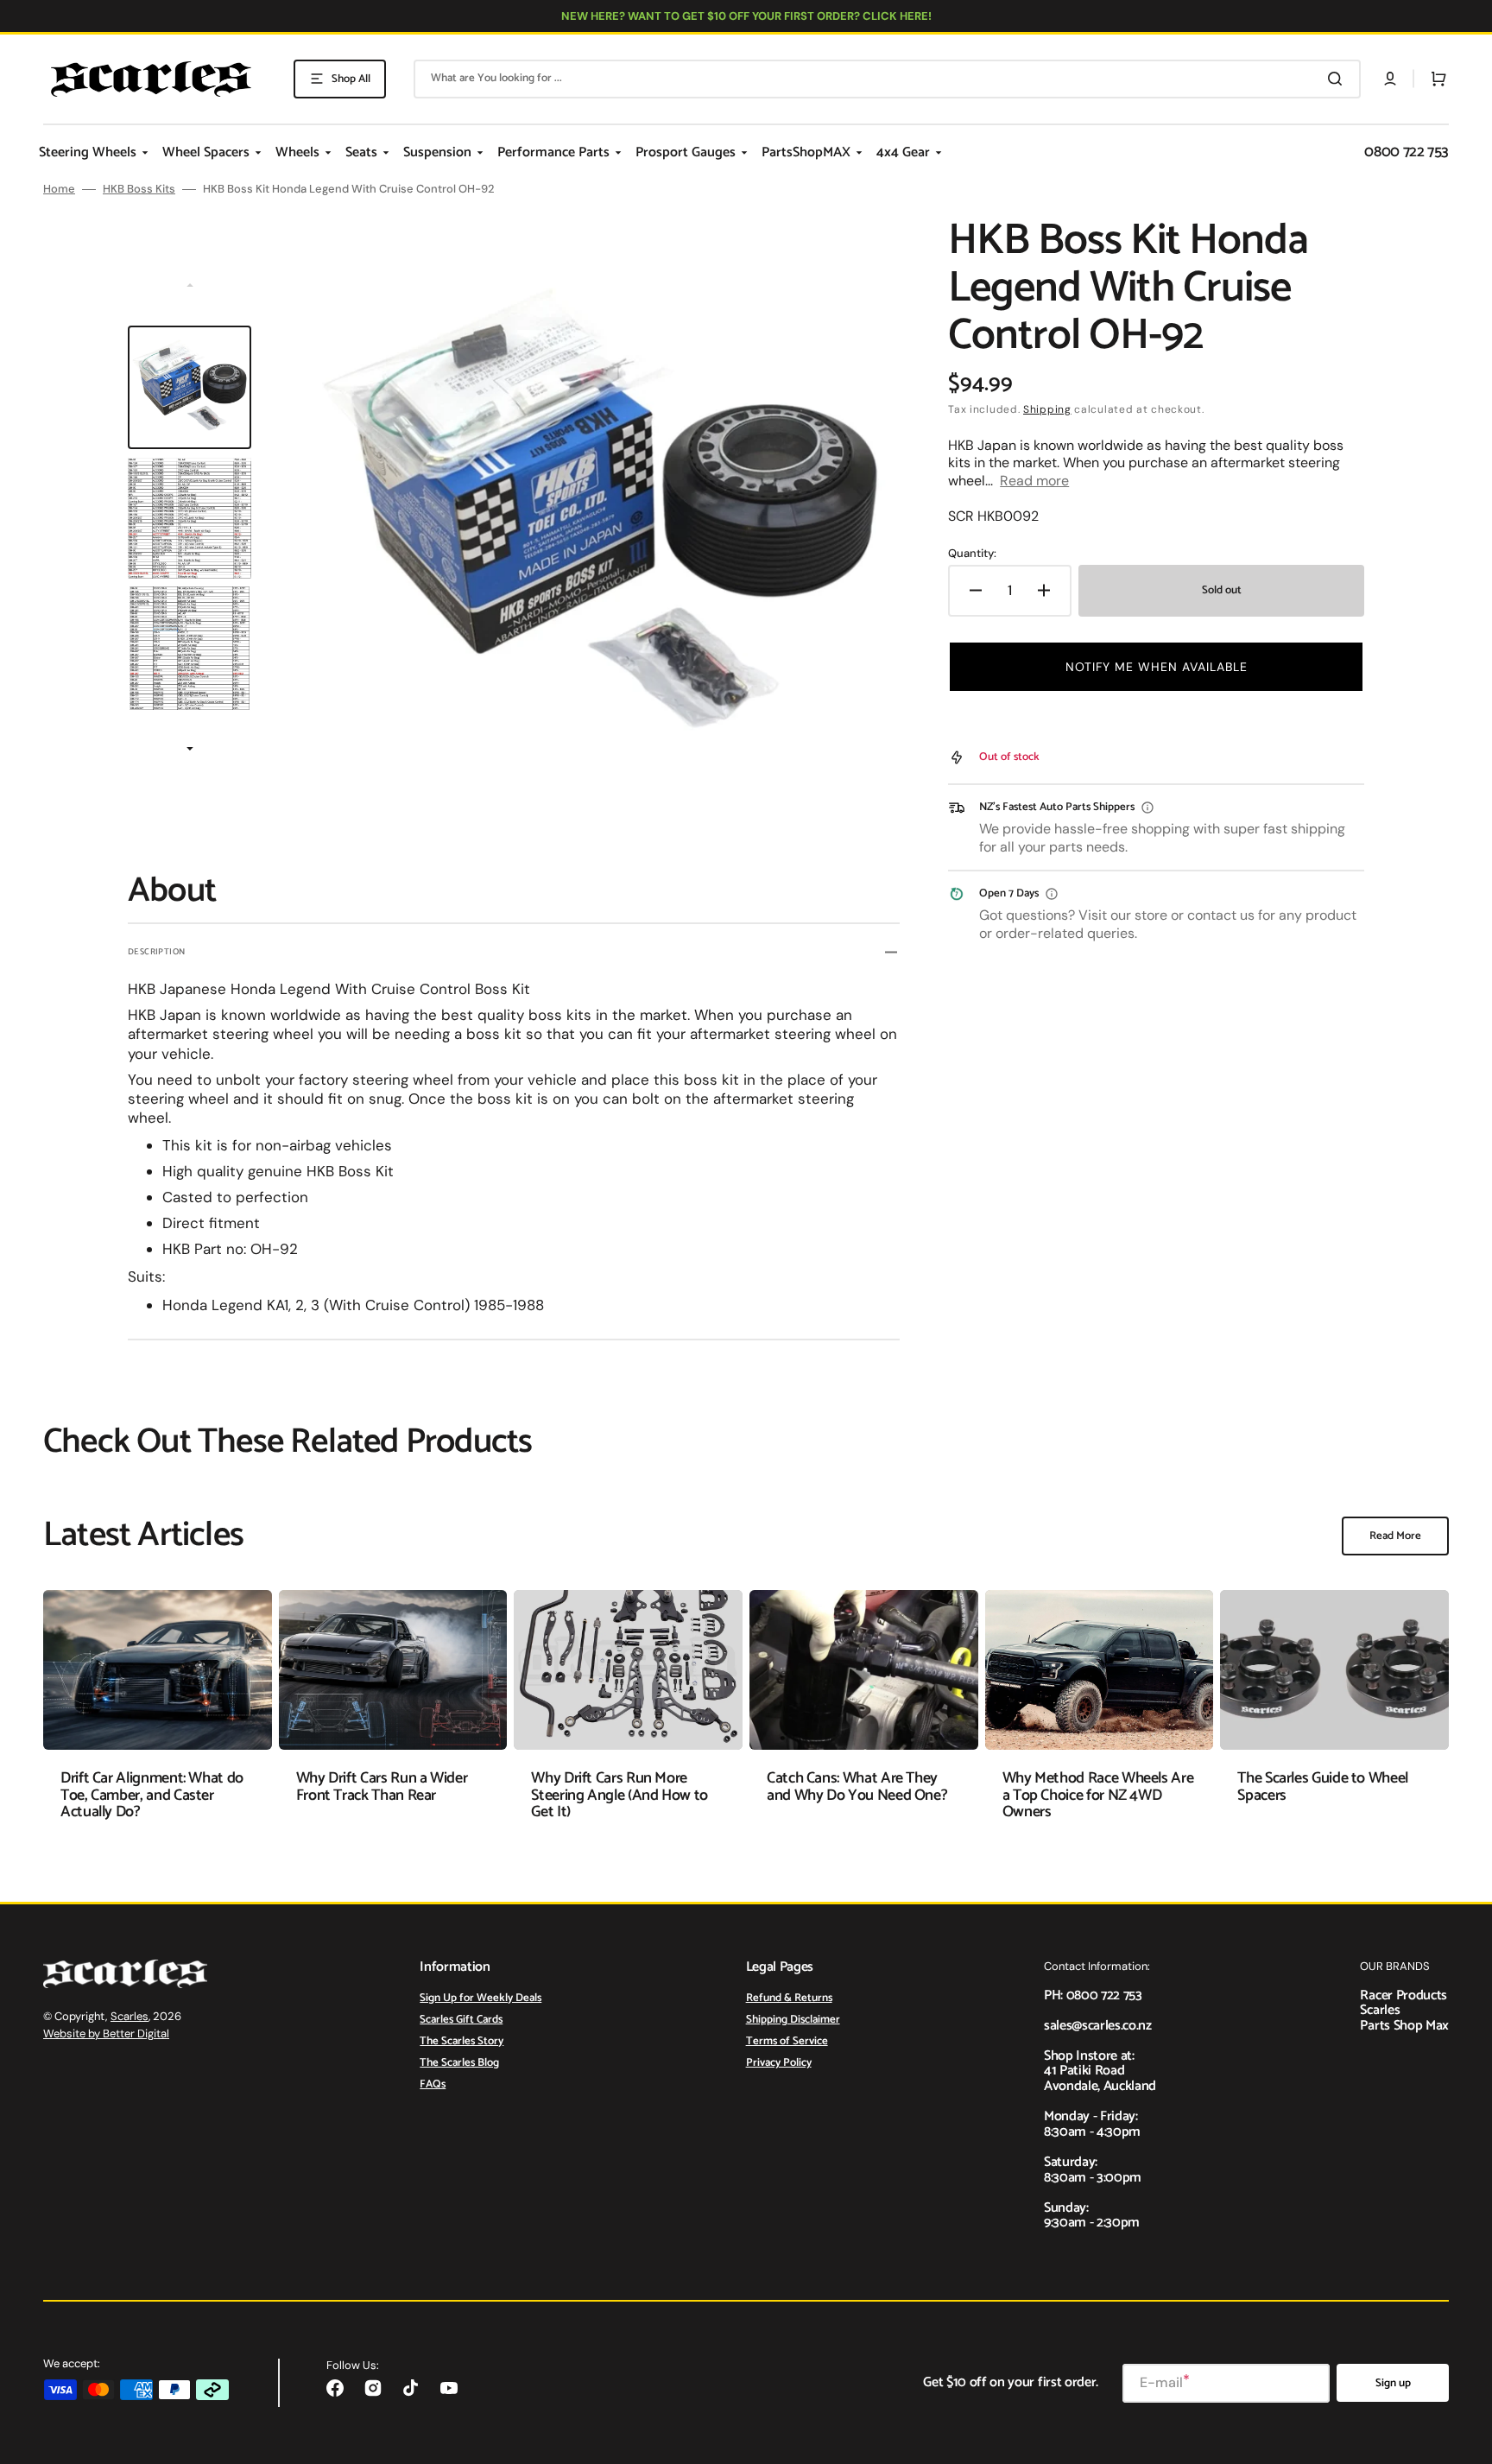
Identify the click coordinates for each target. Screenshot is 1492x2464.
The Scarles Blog (459, 2063)
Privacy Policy (779, 2063)
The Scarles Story (462, 2041)
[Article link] (158, 1718)
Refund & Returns (789, 1999)
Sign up (1393, 2383)
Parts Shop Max (1404, 2026)
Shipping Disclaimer (793, 2020)
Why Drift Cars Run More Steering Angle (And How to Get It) (620, 1796)
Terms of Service (787, 2041)
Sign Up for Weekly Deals (480, 1999)
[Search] (1338, 79)
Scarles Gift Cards (461, 2020)
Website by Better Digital (106, 2033)
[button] (1390, 79)
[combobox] (887, 79)
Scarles (130, 2016)
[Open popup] (1147, 808)
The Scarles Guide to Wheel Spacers (1323, 1787)
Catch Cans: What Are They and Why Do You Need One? (857, 1787)
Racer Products (1403, 1995)
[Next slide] (190, 750)
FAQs (433, 2084)
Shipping (1047, 409)
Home (59, 189)
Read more (1034, 481)
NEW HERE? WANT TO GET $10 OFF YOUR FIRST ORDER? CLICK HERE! (746, 16)
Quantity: (972, 554)
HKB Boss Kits (139, 189)
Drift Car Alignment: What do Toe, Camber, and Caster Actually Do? (152, 1796)
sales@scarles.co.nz (1098, 2026)
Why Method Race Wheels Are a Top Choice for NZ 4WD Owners (1098, 1796)
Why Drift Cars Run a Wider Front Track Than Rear (382, 1787)
